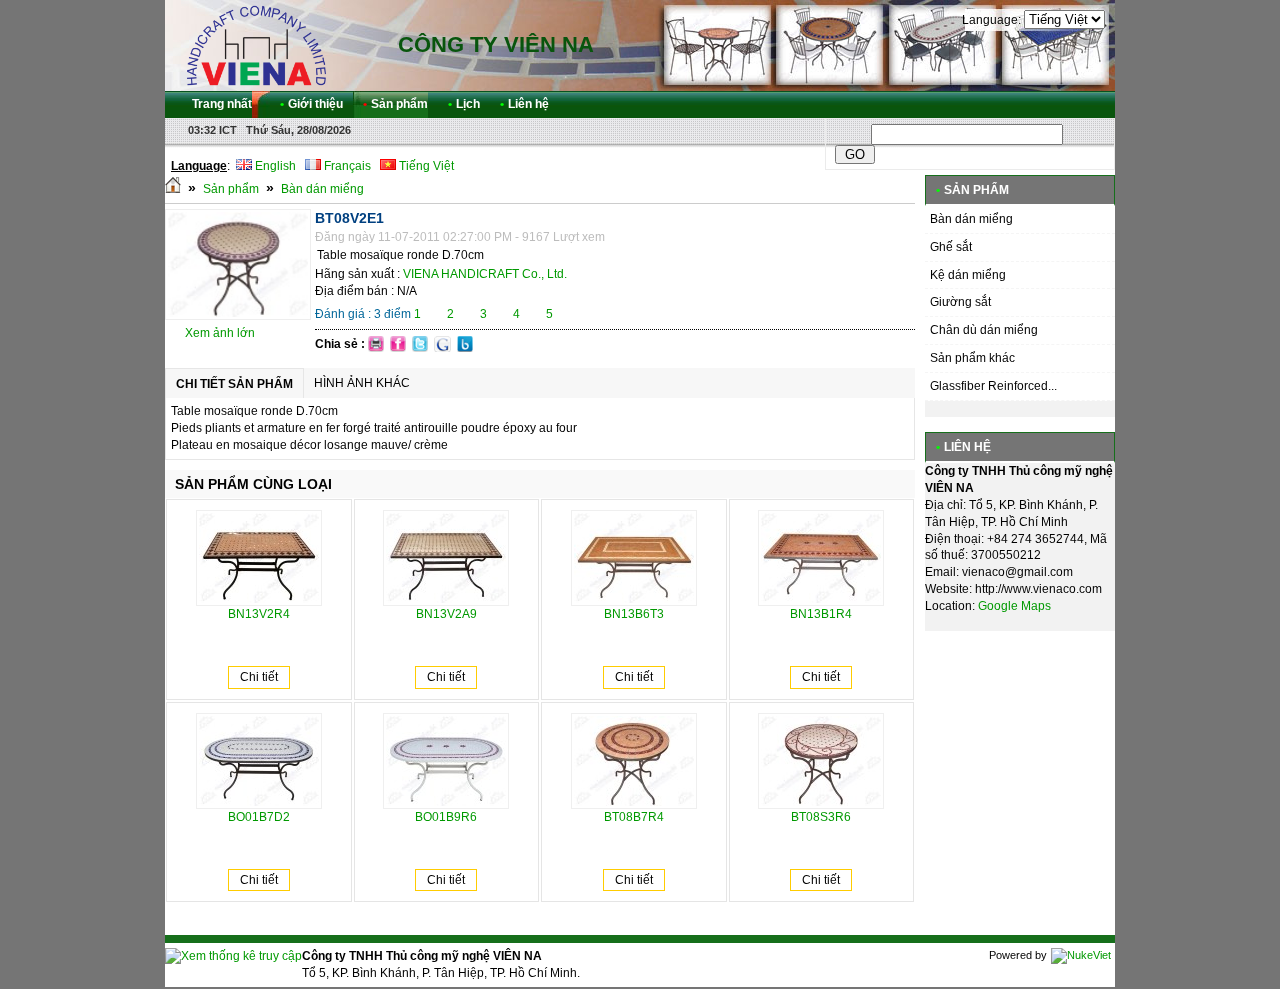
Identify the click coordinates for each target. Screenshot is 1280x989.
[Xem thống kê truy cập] (233, 956)
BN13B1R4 (821, 614)
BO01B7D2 (259, 817)
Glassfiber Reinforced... (993, 386)
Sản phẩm (231, 189)
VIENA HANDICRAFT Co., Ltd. (485, 274)
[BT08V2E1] (238, 316)
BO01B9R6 (446, 817)
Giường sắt (960, 302)
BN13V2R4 (259, 614)
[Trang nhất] (173, 189)
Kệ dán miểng (968, 275)
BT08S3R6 (821, 817)
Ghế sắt (951, 247)
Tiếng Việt (425, 166)
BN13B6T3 (634, 614)
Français (346, 166)
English (274, 166)
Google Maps (1014, 606)
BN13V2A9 (446, 614)
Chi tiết (259, 677)
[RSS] (1082, 104)
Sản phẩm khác (972, 358)
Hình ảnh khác (362, 383)
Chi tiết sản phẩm (234, 384)
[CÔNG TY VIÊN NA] (255, 45)
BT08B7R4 (634, 817)
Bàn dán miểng (322, 189)
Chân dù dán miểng (984, 330)
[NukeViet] (1081, 955)
